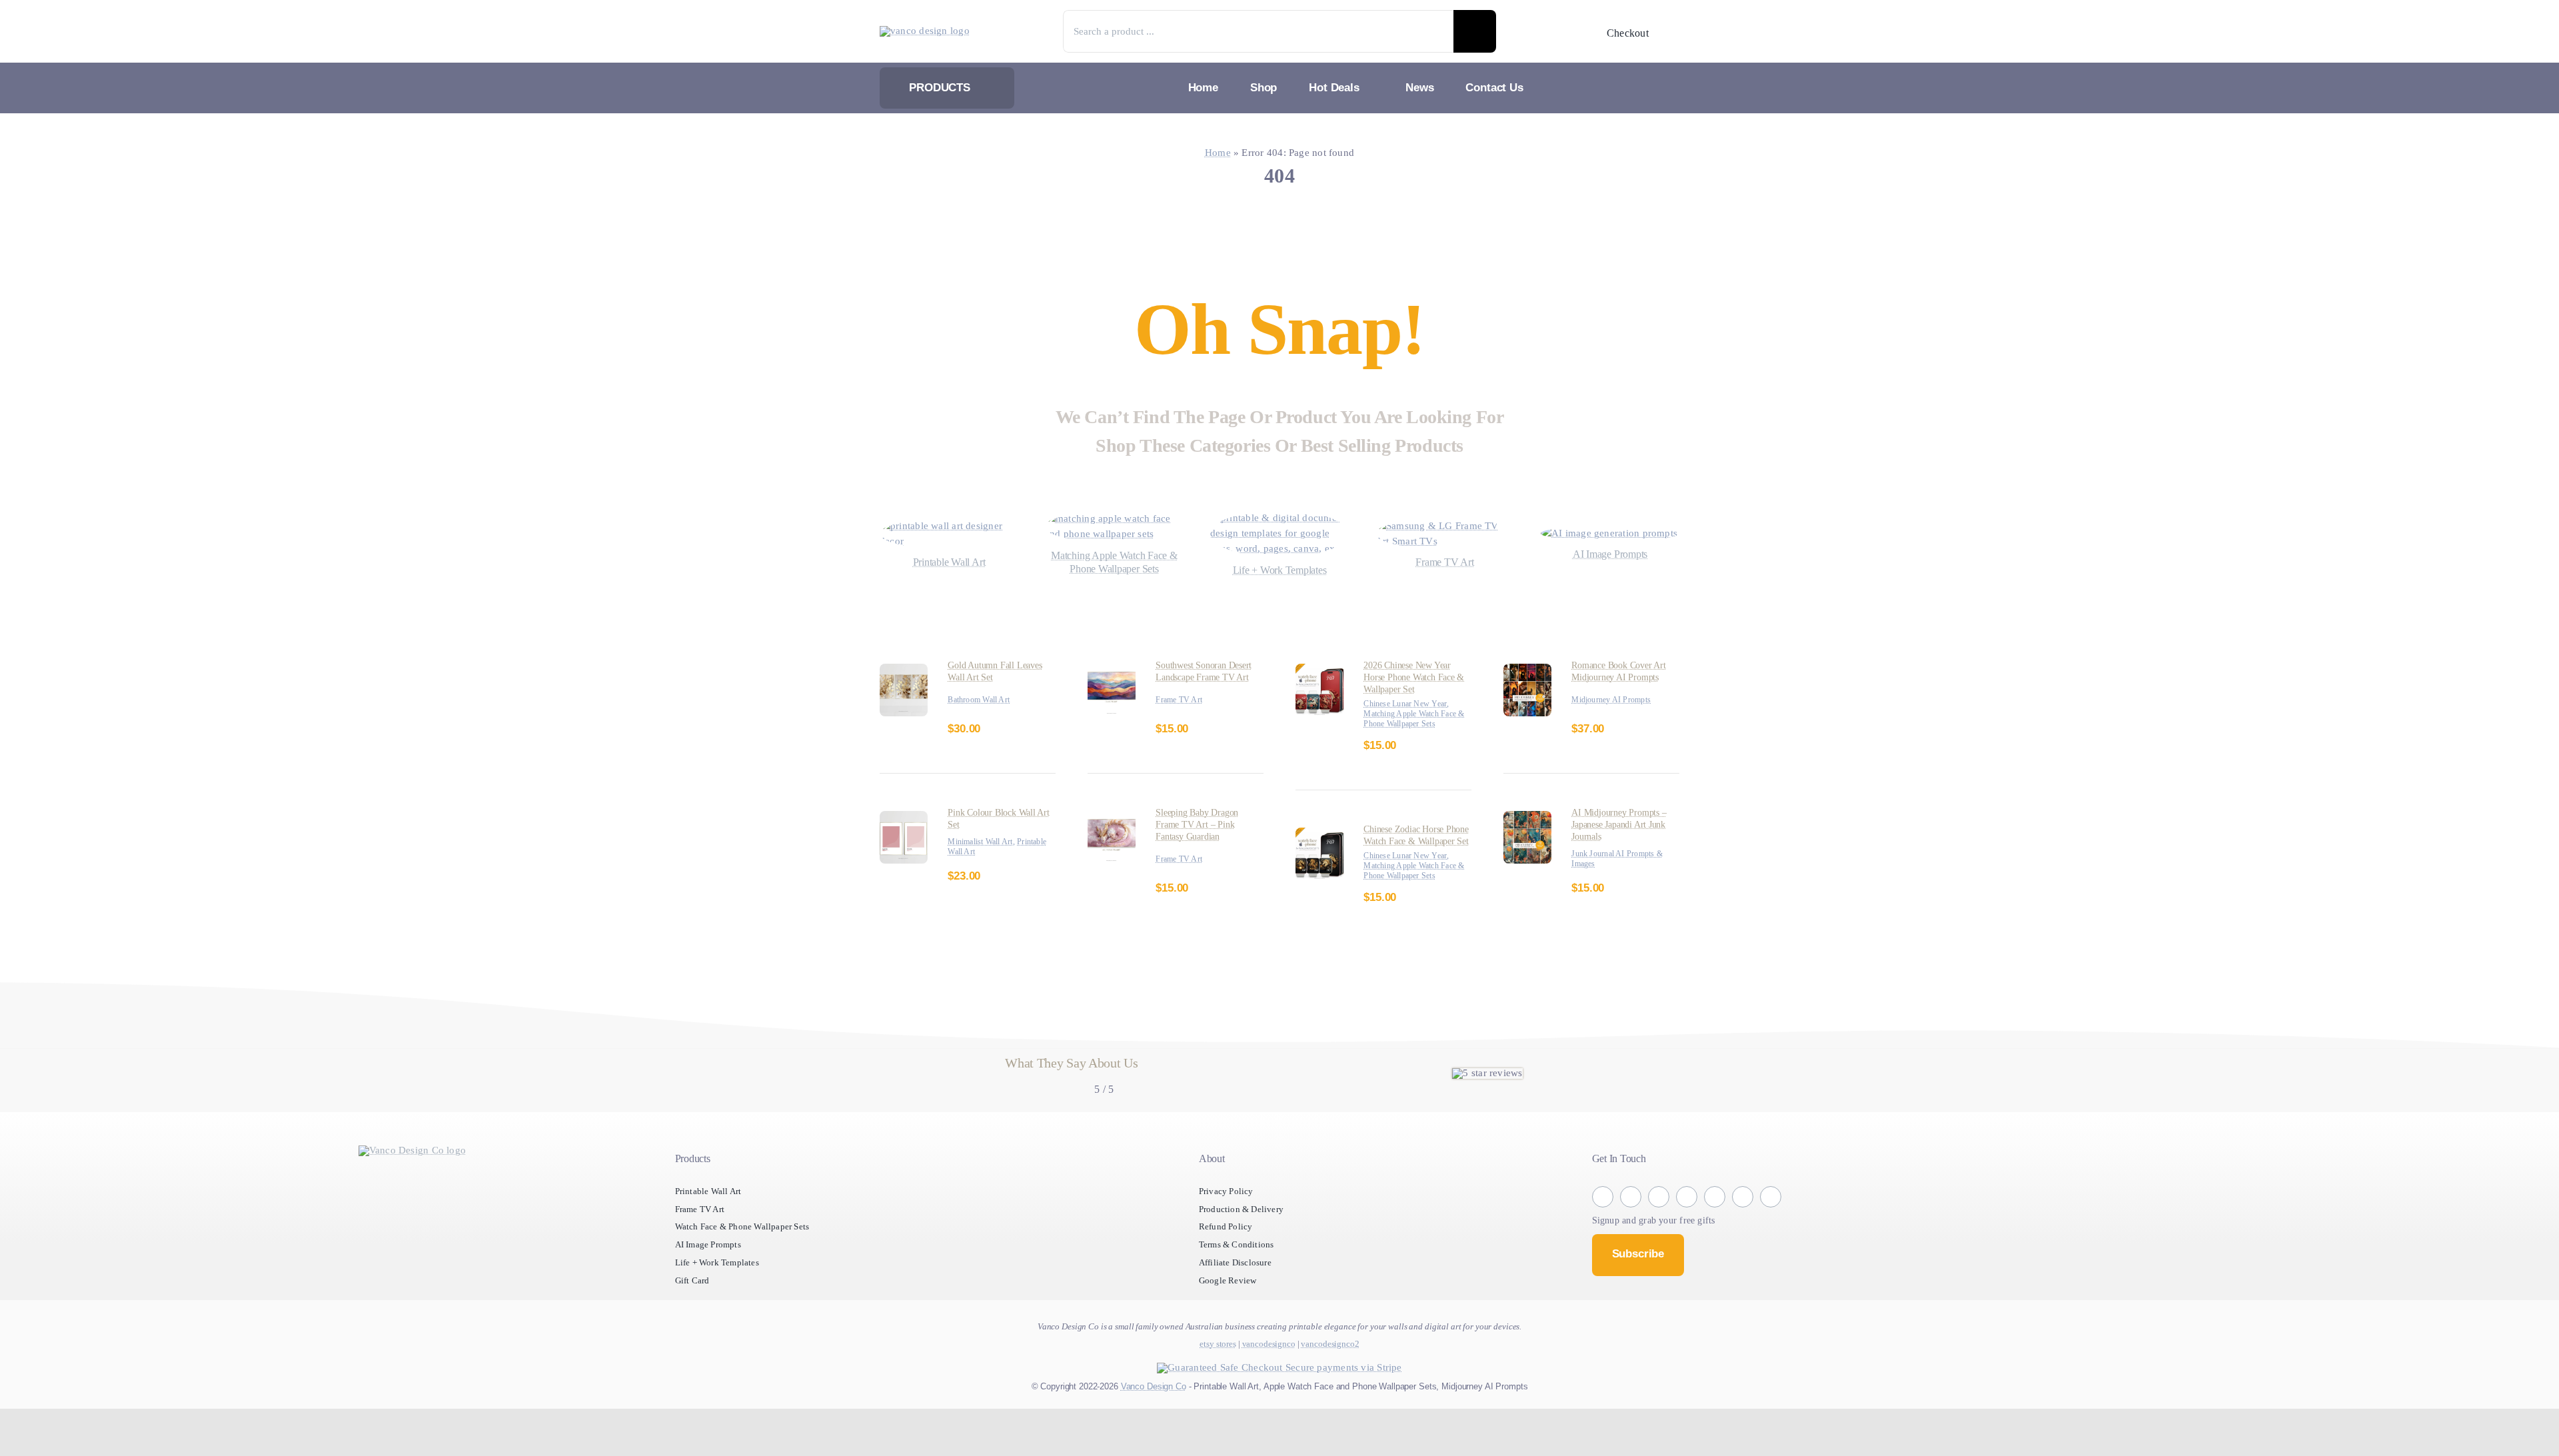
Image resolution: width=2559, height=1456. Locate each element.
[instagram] (1631, 1244)
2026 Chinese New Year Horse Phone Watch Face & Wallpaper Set (1417, 693)
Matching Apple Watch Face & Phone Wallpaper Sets (1114, 578)
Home (1210, 153)
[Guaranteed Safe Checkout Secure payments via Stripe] (1279, 1415)
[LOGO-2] (930, 31)
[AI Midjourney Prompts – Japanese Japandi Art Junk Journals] (1527, 834)
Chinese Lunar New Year (1411, 720)
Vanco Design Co (1149, 1433)
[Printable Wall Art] (949, 533)
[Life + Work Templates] (1279, 518)
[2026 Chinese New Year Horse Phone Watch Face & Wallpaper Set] (1319, 687)
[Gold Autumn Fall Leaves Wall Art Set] (904, 687)
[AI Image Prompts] (1610, 533)
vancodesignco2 (1330, 1391)
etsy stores (1218, 1391)
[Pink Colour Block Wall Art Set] (904, 834)
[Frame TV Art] (1445, 533)
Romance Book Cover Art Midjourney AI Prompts (1625, 687)
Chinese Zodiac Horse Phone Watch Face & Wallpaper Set (1410, 867)
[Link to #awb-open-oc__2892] (1671, 33)
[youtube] (1743, 1244)
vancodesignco (1269, 1391)
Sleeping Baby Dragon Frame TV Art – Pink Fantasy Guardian (1203, 852)
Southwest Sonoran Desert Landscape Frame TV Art (1209, 693)
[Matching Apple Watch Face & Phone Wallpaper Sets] (1114, 519)
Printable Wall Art (982, 867)
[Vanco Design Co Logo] (413, 1198)
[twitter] (1659, 1244)
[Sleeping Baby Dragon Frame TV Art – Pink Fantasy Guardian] (1112, 846)
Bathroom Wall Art (983, 715)
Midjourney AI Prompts (1616, 715)
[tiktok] (1687, 1244)
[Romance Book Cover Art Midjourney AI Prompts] (1527, 687)
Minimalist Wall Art (984, 857)
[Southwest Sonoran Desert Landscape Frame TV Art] (1112, 687)
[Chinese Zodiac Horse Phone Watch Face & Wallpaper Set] (1319, 861)
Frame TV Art (1182, 727)
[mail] (1771, 1244)
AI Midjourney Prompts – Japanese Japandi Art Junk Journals (1623, 840)
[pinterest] (1715, 1244)
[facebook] (1603, 1244)
